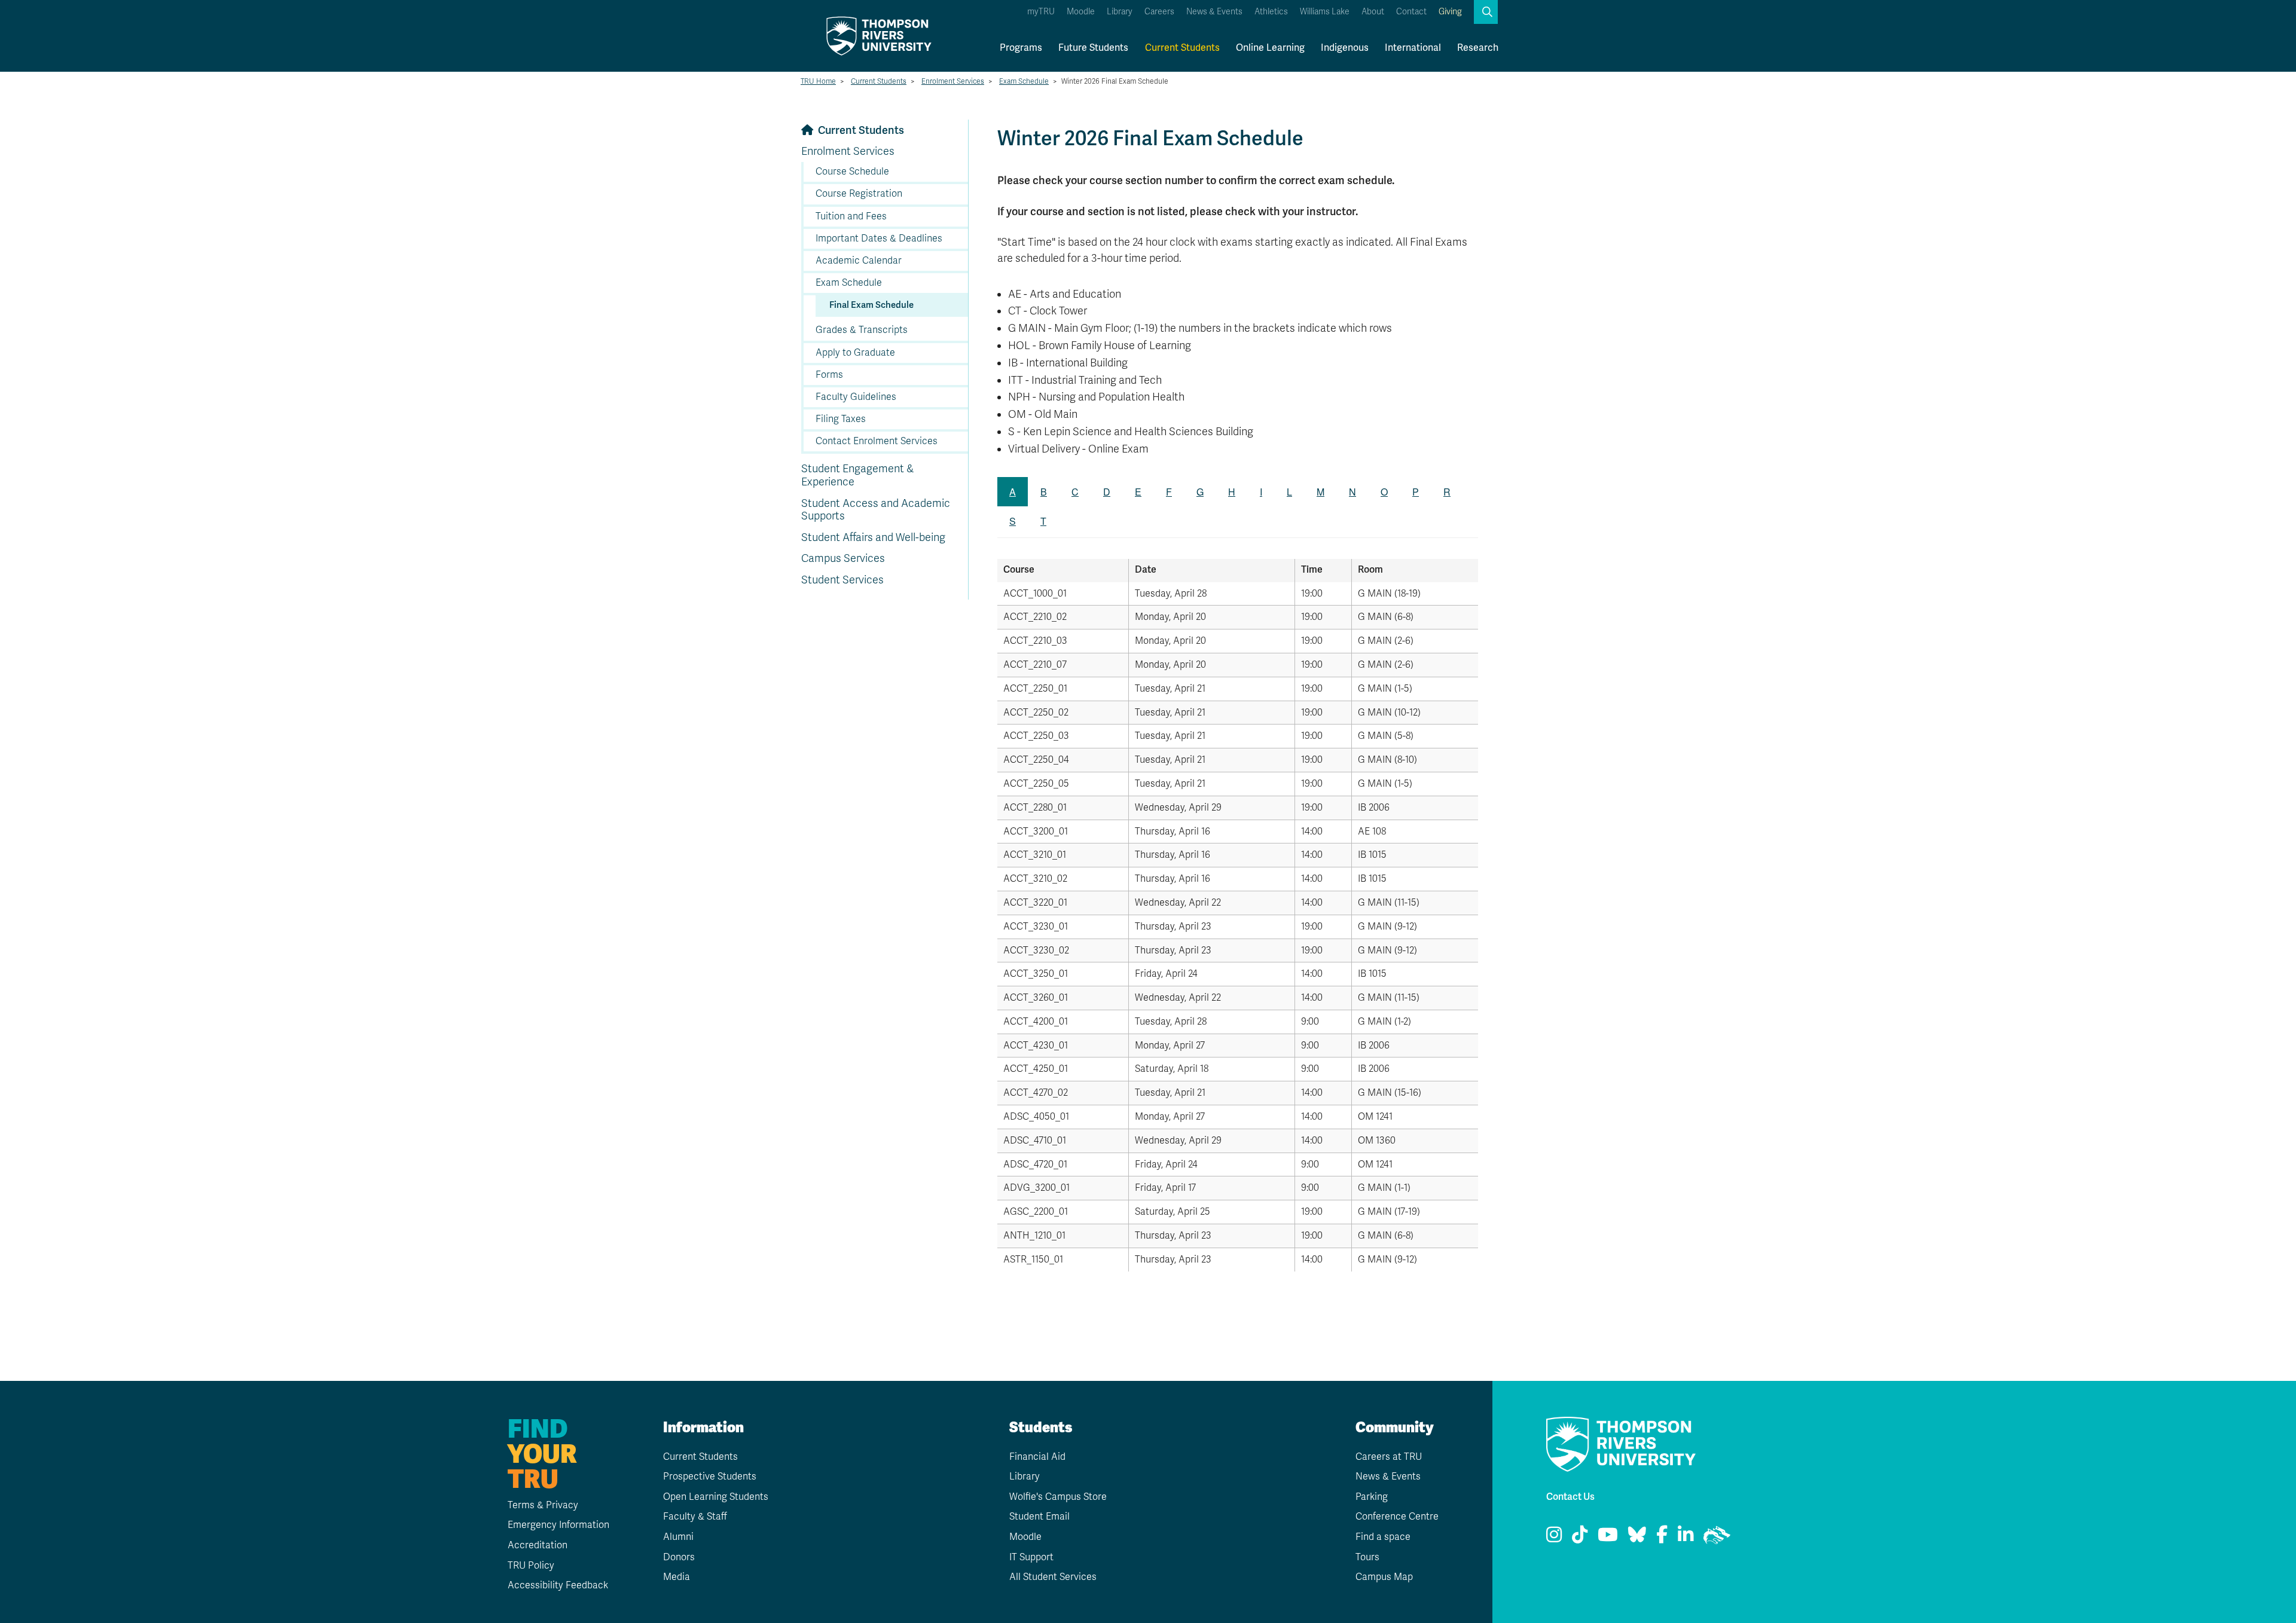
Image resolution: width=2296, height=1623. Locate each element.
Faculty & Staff (695, 1517)
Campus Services (843, 558)
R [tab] (1447, 492)
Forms (829, 375)
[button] (1486, 12)
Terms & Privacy (543, 1505)
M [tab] (1320, 492)
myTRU (1041, 12)
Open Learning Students (716, 1497)
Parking (1372, 1497)
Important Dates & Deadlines (879, 239)
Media (677, 1577)
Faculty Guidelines (856, 397)
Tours (1367, 1557)
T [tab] (1043, 521)
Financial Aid (1037, 1457)
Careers (1159, 12)
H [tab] (1232, 492)
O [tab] (1384, 492)
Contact (1411, 12)
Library (1120, 12)
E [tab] (1138, 492)
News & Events (1214, 12)
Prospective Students (710, 1477)
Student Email (1039, 1517)
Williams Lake (1325, 12)
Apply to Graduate (855, 353)
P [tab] (1416, 492)
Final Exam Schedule (871, 305)
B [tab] (1044, 492)
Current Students (1182, 48)
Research (1478, 48)
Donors (679, 1557)
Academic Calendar (859, 261)
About (1373, 12)
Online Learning (1270, 48)
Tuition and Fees (851, 216)
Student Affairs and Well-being (873, 537)
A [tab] (1013, 492)
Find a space (1383, 1537)
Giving (1450, 12)
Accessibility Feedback (558, 1585)
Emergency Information (558, 1525)
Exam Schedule (1024, 81)
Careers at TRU (1389, 1457)
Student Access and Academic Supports (876, 510)
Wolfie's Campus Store (1058, 1497)
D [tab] (1107, 492)
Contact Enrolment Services (877, 441)
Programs (1021, 48)
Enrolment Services (953, 81)
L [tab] (1289, 492)
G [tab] (1200, 492)
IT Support (1031, 1557)
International (1413, 48)
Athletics (1271, 12)
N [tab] (1352, 492)
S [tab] (1013, 521)
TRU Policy (531, 1566)
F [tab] (1169, 492)
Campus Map (1384, 1577)
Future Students (1093, 48)
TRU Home (818, 81)
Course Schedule (852, 172)
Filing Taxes (841, 419)
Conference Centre (1397, 1517)
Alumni (678, 1537)
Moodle (1081, 12)
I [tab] (1261, 492)
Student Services (842, 580)
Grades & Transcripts (862, 330)
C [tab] (1075, 492)
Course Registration (859, 194)
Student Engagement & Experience (857, 475)
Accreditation (538, 1545)
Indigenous (1345, 48)
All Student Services (1053, 1577)
